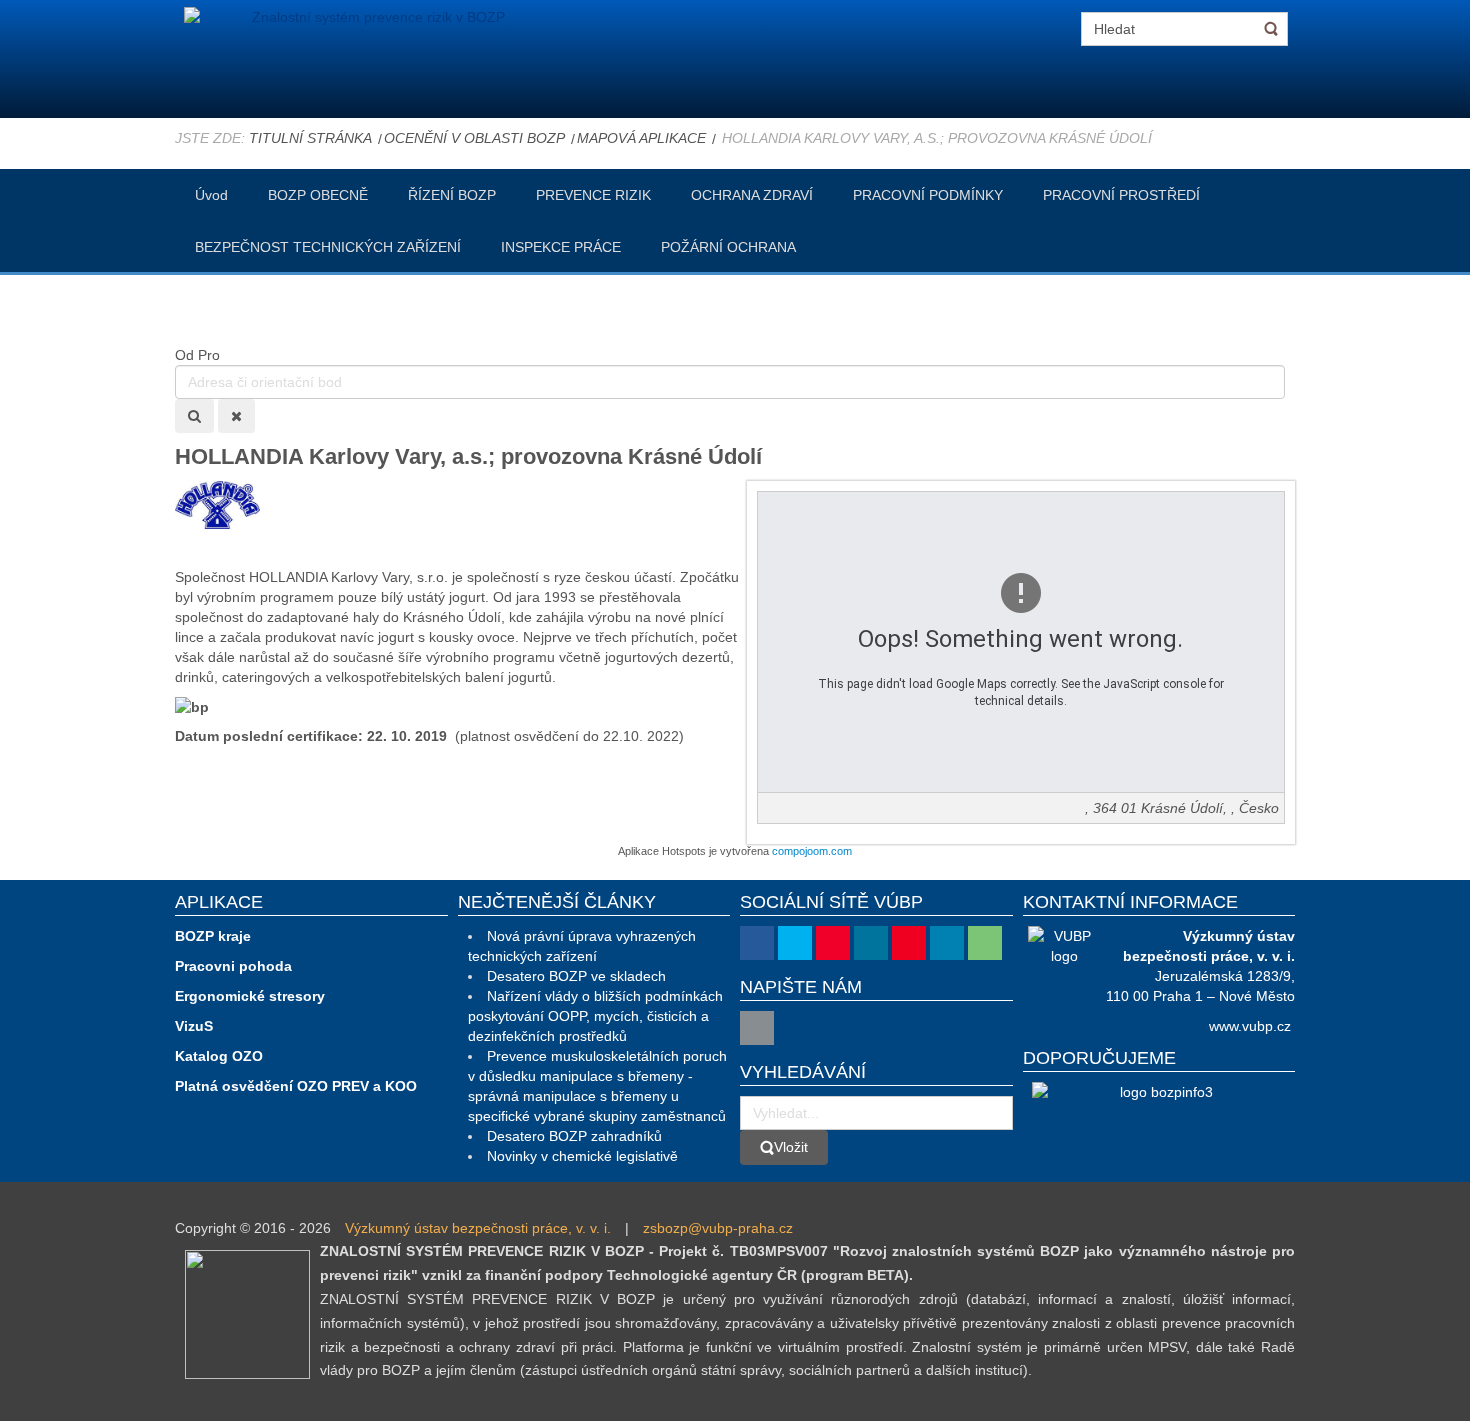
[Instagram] (871, 943)
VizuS (194, 1026)
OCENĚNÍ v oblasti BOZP (474, 138)
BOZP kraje (213, 936)
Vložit (791, 1147)
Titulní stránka (310, 138)
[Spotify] (985, 943)
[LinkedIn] (947, 943)
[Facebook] (757, 943)
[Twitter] (795, 943)
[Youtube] (833, 943)
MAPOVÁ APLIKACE (641, 138)
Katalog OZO (219, 1056)
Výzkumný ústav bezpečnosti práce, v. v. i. (478, 1228)
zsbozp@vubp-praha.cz (718, 1228)
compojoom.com (812, 851)
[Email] (757, 1028)
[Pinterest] (909, 943)
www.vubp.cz (1250, 1026)
